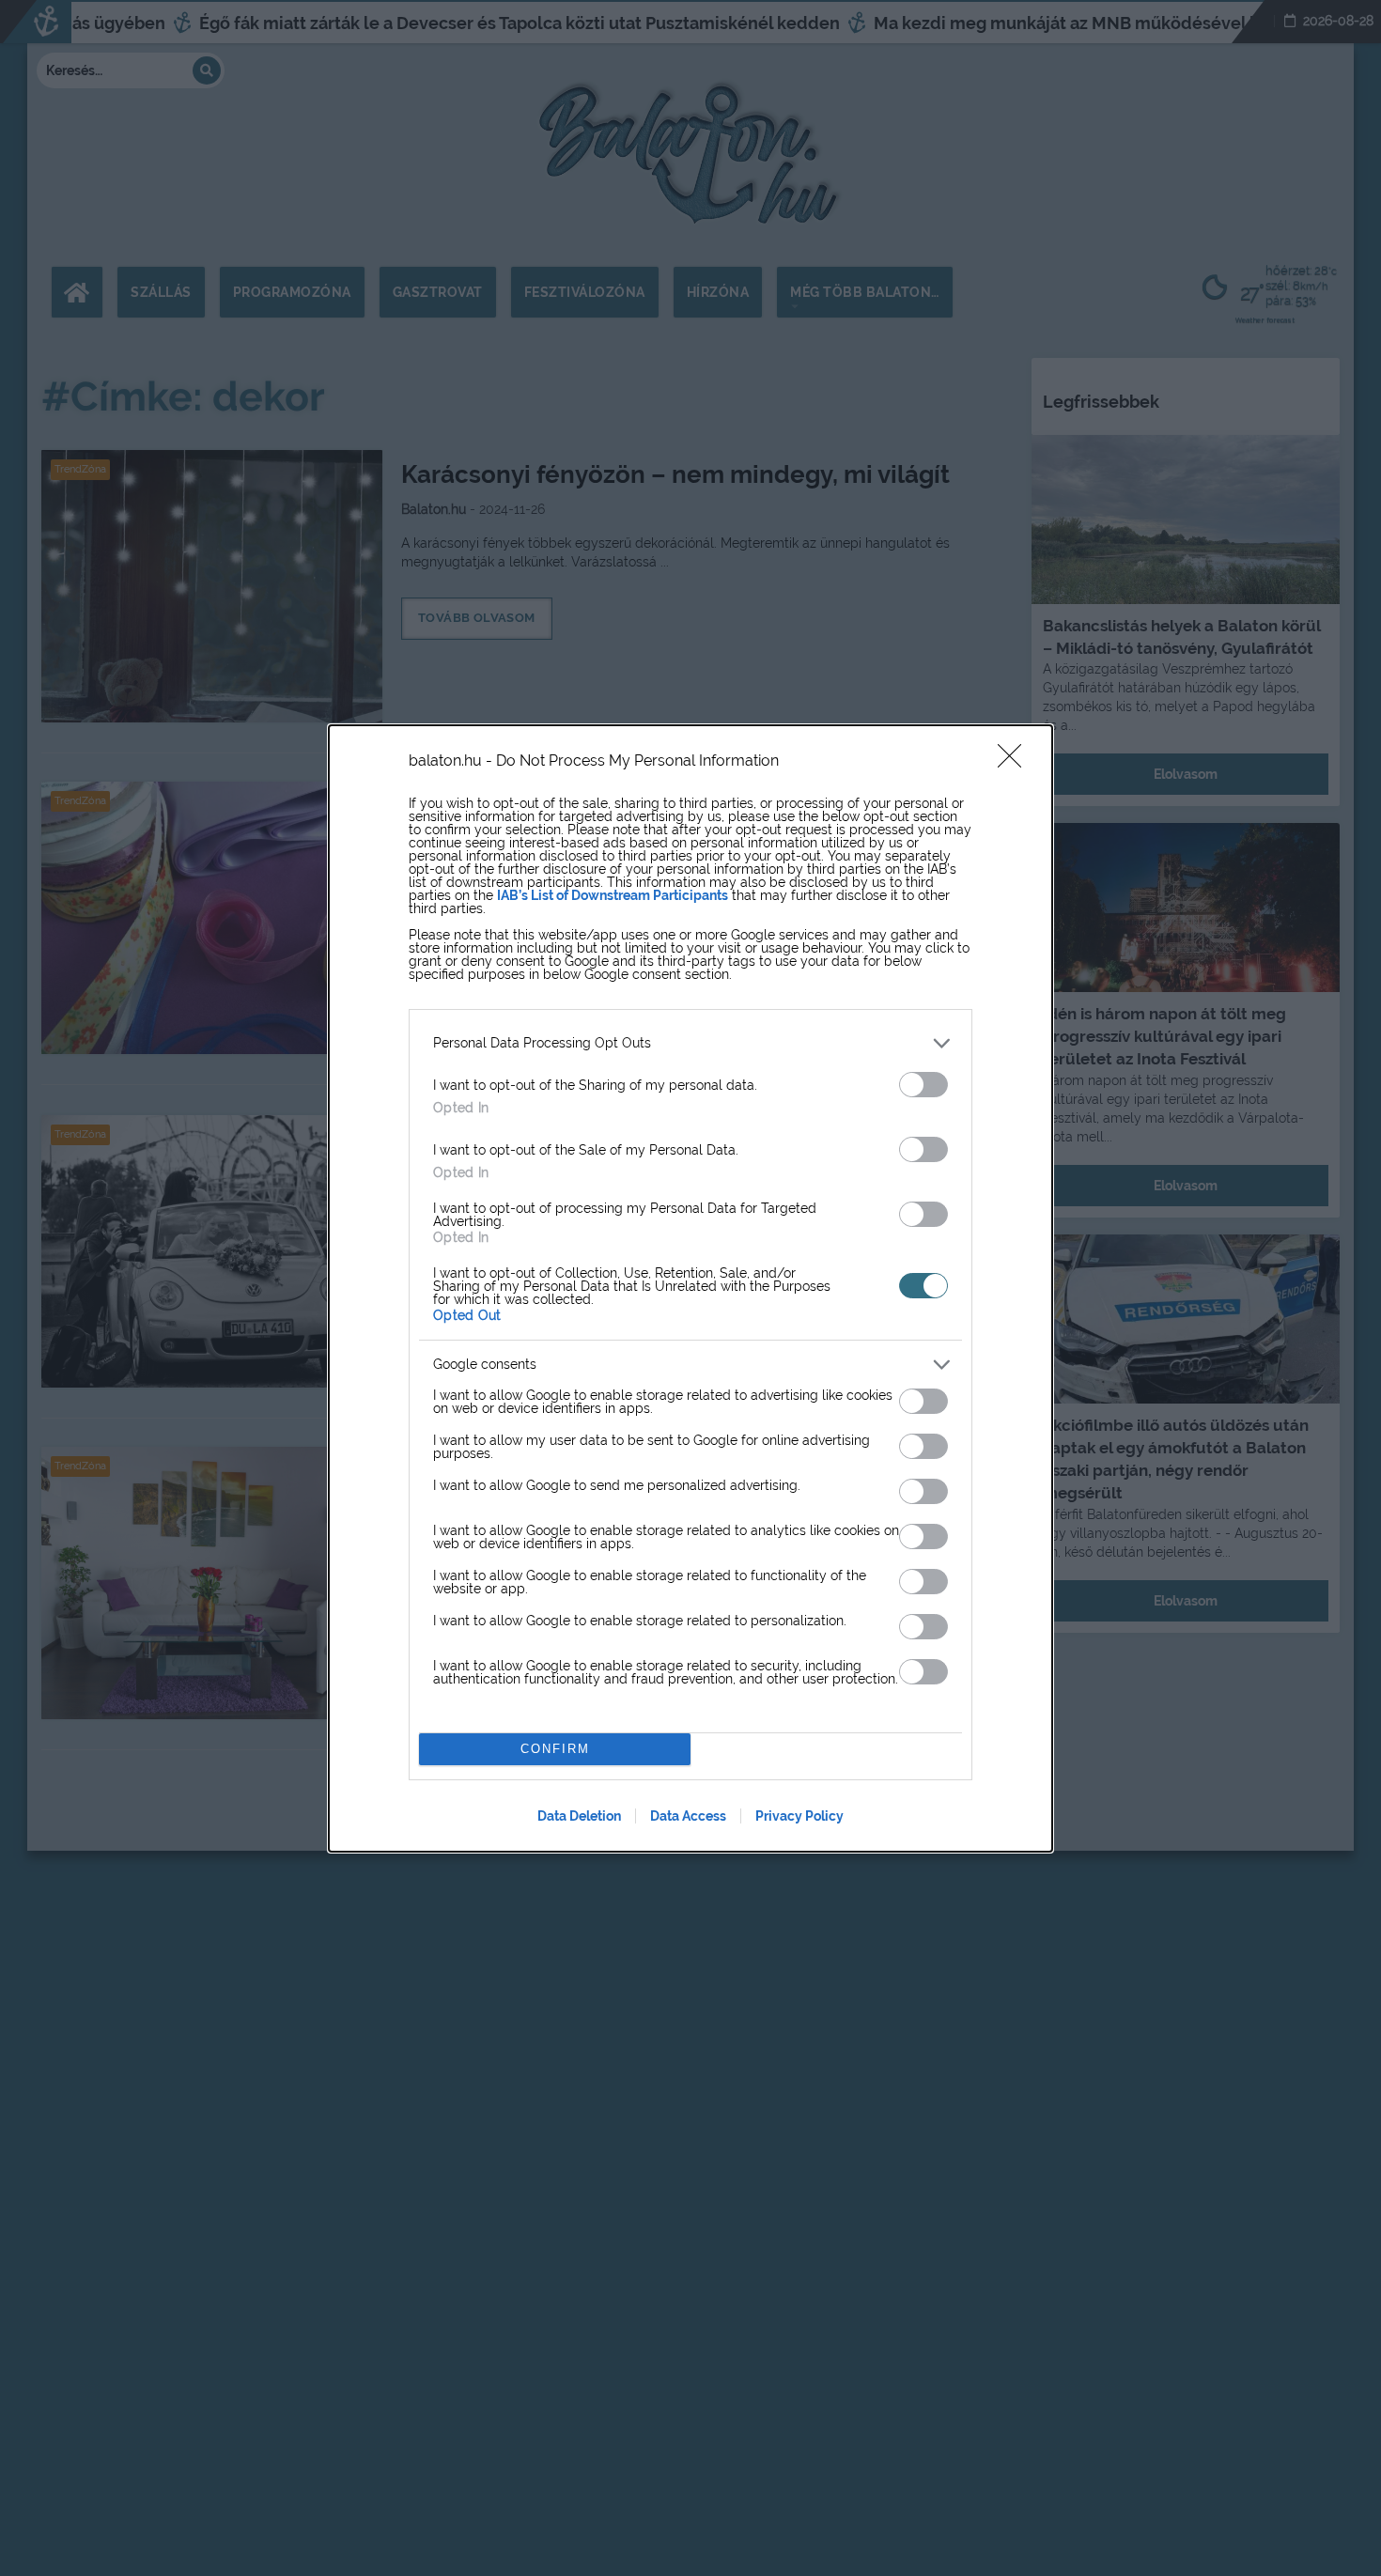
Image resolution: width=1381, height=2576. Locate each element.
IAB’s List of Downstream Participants (613, 895)
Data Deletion (579, 1816)
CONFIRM (555, 1749)
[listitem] (690, 1043)
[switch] (923, 1085)
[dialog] (690, 1288)
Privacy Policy (799, 1816)
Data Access (688, 1816)
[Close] (1016, 762)
